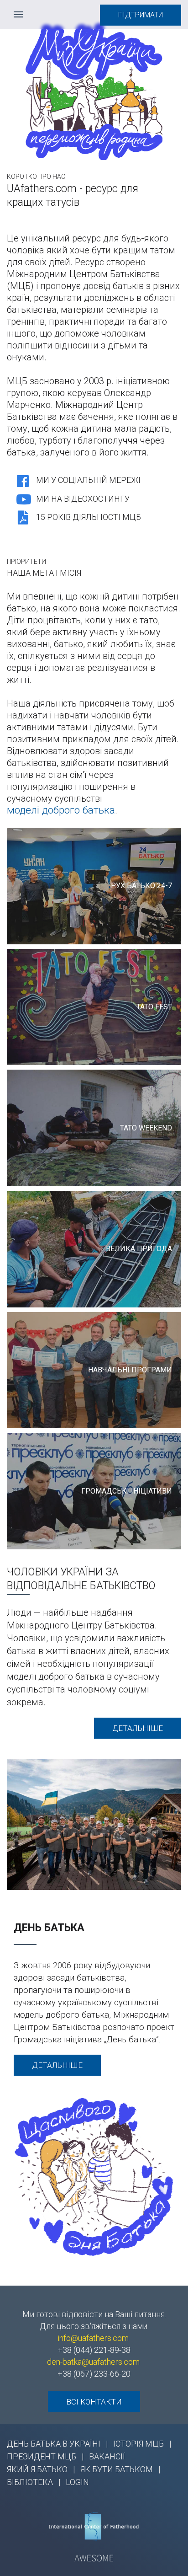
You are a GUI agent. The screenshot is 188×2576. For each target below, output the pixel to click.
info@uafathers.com (93, 2338)
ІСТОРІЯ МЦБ (138, 2444)
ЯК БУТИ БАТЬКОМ (117, 2469)
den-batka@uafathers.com (93, 2362)
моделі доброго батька (61, 810)
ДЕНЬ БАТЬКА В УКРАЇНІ (54, 2444)
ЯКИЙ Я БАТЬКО (37, 2469)
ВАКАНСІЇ (107, 2456)
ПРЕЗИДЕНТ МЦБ (42, 2456)
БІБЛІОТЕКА (30, 2482)
